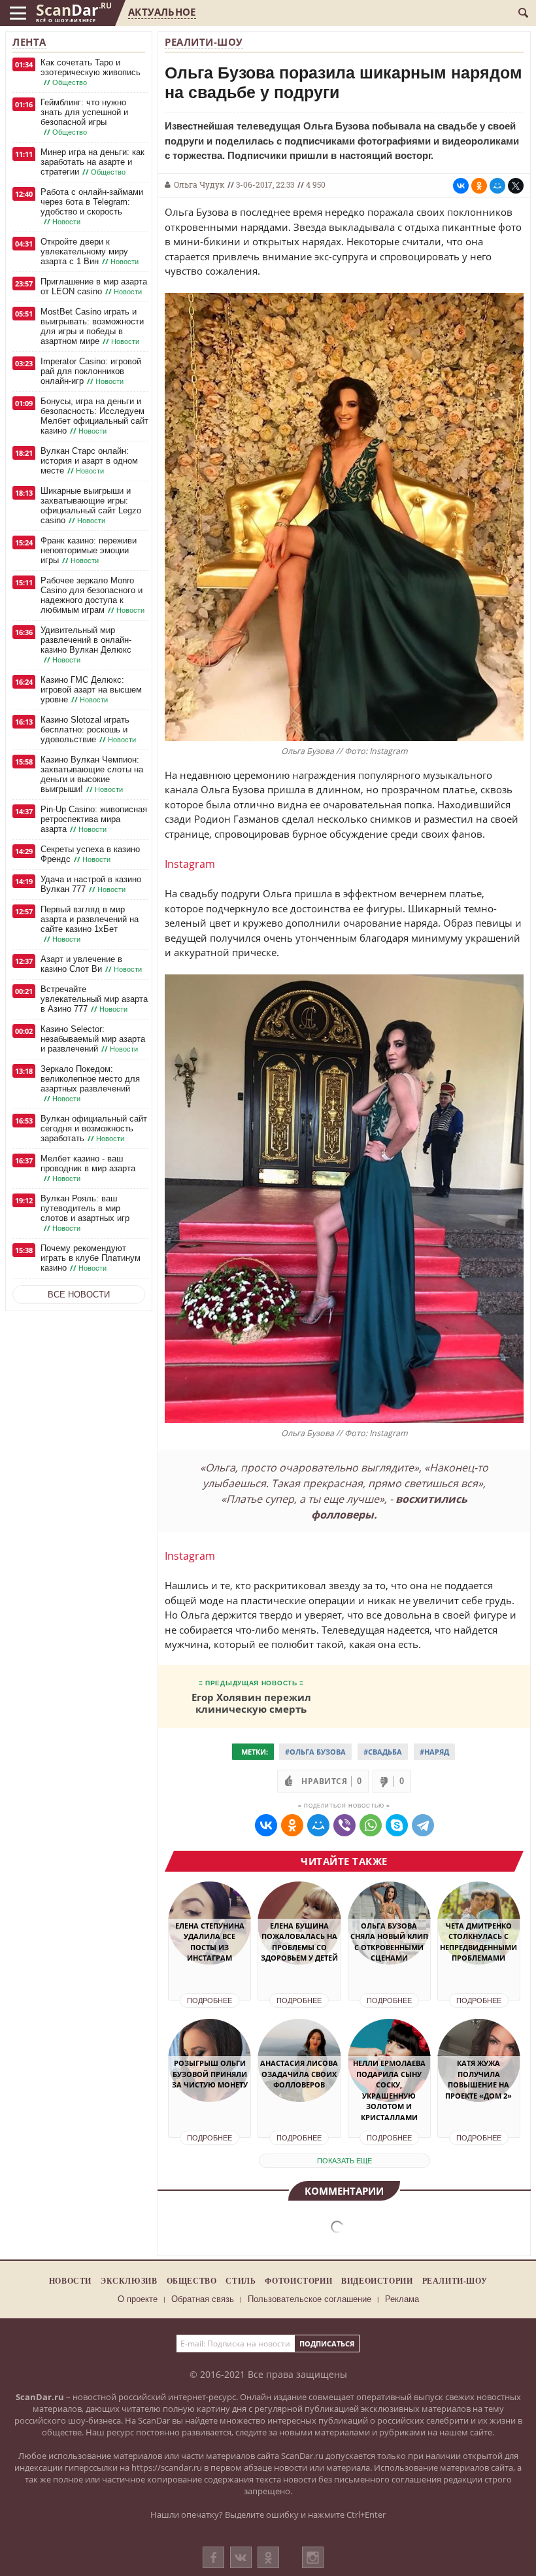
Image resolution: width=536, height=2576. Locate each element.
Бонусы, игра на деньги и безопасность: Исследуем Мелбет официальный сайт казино (94, 416)
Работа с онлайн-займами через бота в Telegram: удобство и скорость (92, 207)
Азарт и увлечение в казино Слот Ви (91, 964)
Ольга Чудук (199, 184)
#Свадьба (383, 1752)
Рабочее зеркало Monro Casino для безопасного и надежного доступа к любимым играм (92, 595)
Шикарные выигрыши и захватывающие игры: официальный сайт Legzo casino (91, 506)
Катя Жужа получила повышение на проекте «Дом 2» (478, 2079)
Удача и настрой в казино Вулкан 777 (91, 884)
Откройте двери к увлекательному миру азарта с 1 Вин (90, 251)
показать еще (344, 2161)
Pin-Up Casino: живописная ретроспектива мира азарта (94, 819)
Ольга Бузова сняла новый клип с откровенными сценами (389, 1942)
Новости (70, 2281)
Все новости (79, 1295)
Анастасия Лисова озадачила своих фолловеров (299, 2074)
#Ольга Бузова (315, 1752)
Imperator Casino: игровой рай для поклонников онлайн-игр (91, 371)
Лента (29, 42)
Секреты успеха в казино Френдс (90, 854)
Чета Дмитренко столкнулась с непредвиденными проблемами (478, 1942)
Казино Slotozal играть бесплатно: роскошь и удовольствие (88, 730)
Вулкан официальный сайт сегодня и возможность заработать (94, 1128)
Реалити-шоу (204, 42)
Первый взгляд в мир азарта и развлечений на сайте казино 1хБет (90, 924)
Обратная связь (203, 2299)
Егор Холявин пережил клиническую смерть (251, 1703)
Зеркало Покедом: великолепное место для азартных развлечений (90, 1084)
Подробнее (209, 2001)
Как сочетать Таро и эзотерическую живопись (91, 72)
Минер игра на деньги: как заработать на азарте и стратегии (92, 162)
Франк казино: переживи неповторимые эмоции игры (89, 550)
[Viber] (344, 1825)
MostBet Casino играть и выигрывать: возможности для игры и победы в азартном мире (92, 326)
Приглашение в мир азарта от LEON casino (94, 286)
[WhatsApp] (371, 1825)
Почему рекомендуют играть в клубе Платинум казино (91, 1258)
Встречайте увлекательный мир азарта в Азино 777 (94, 999)
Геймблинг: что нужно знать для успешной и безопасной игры (84, 117)
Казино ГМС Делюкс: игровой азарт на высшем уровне (91, 690)
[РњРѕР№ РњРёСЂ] (497, 186)
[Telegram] (423, 1825)
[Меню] (18, 13)
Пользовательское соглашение (310, 2299)
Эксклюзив (129, 2281)
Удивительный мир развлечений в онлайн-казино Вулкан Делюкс (86, 645)
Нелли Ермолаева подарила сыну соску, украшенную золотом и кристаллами (389, 2090)
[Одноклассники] (268, 2557)
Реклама (402, 2299)
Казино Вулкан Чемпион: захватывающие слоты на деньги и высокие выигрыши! (92, 774)
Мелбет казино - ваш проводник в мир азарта (88, 1168)
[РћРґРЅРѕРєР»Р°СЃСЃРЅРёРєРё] (479, 186)
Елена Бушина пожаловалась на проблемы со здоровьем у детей (299, 1942)
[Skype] (397, 1825)
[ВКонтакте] (241, 2557)
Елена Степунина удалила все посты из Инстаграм (210, 1942)
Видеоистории (377, 2281)
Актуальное (162, 12)
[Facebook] (213, 2557)
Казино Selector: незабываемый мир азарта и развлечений (93, 1039)
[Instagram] (313, 2570)
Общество (192, 2281)
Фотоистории (298, 2281)
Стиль (241, 2281)
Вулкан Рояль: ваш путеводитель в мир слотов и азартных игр (85, 1213)
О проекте (138, 2299)
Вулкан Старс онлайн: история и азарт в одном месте (89, 461)
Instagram (190, 864)
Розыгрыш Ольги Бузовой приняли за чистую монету (210, 2074)
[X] (516, 186)
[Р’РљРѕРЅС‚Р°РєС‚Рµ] (461, 186)
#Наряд (434, 1752)
